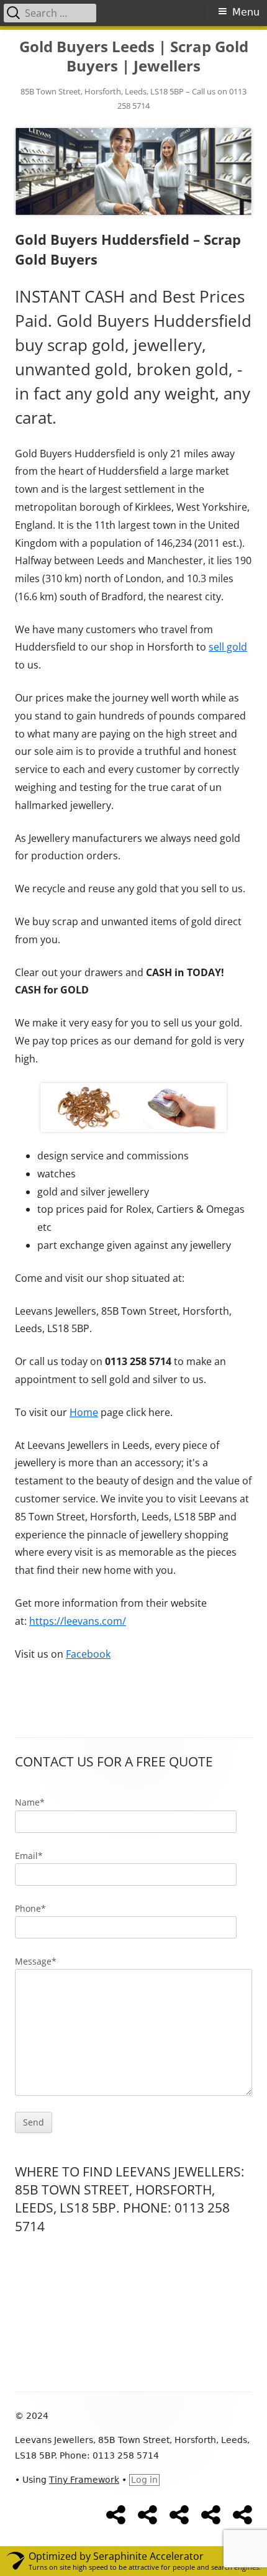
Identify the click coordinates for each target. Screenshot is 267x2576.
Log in (144, 2480)
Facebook (88, 1654)
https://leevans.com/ (78, 1621)
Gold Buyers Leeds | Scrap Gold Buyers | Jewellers (134, 57)
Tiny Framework (84, 2480)
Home (84, 1412)
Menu (246, 12)
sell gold (228, 647)
